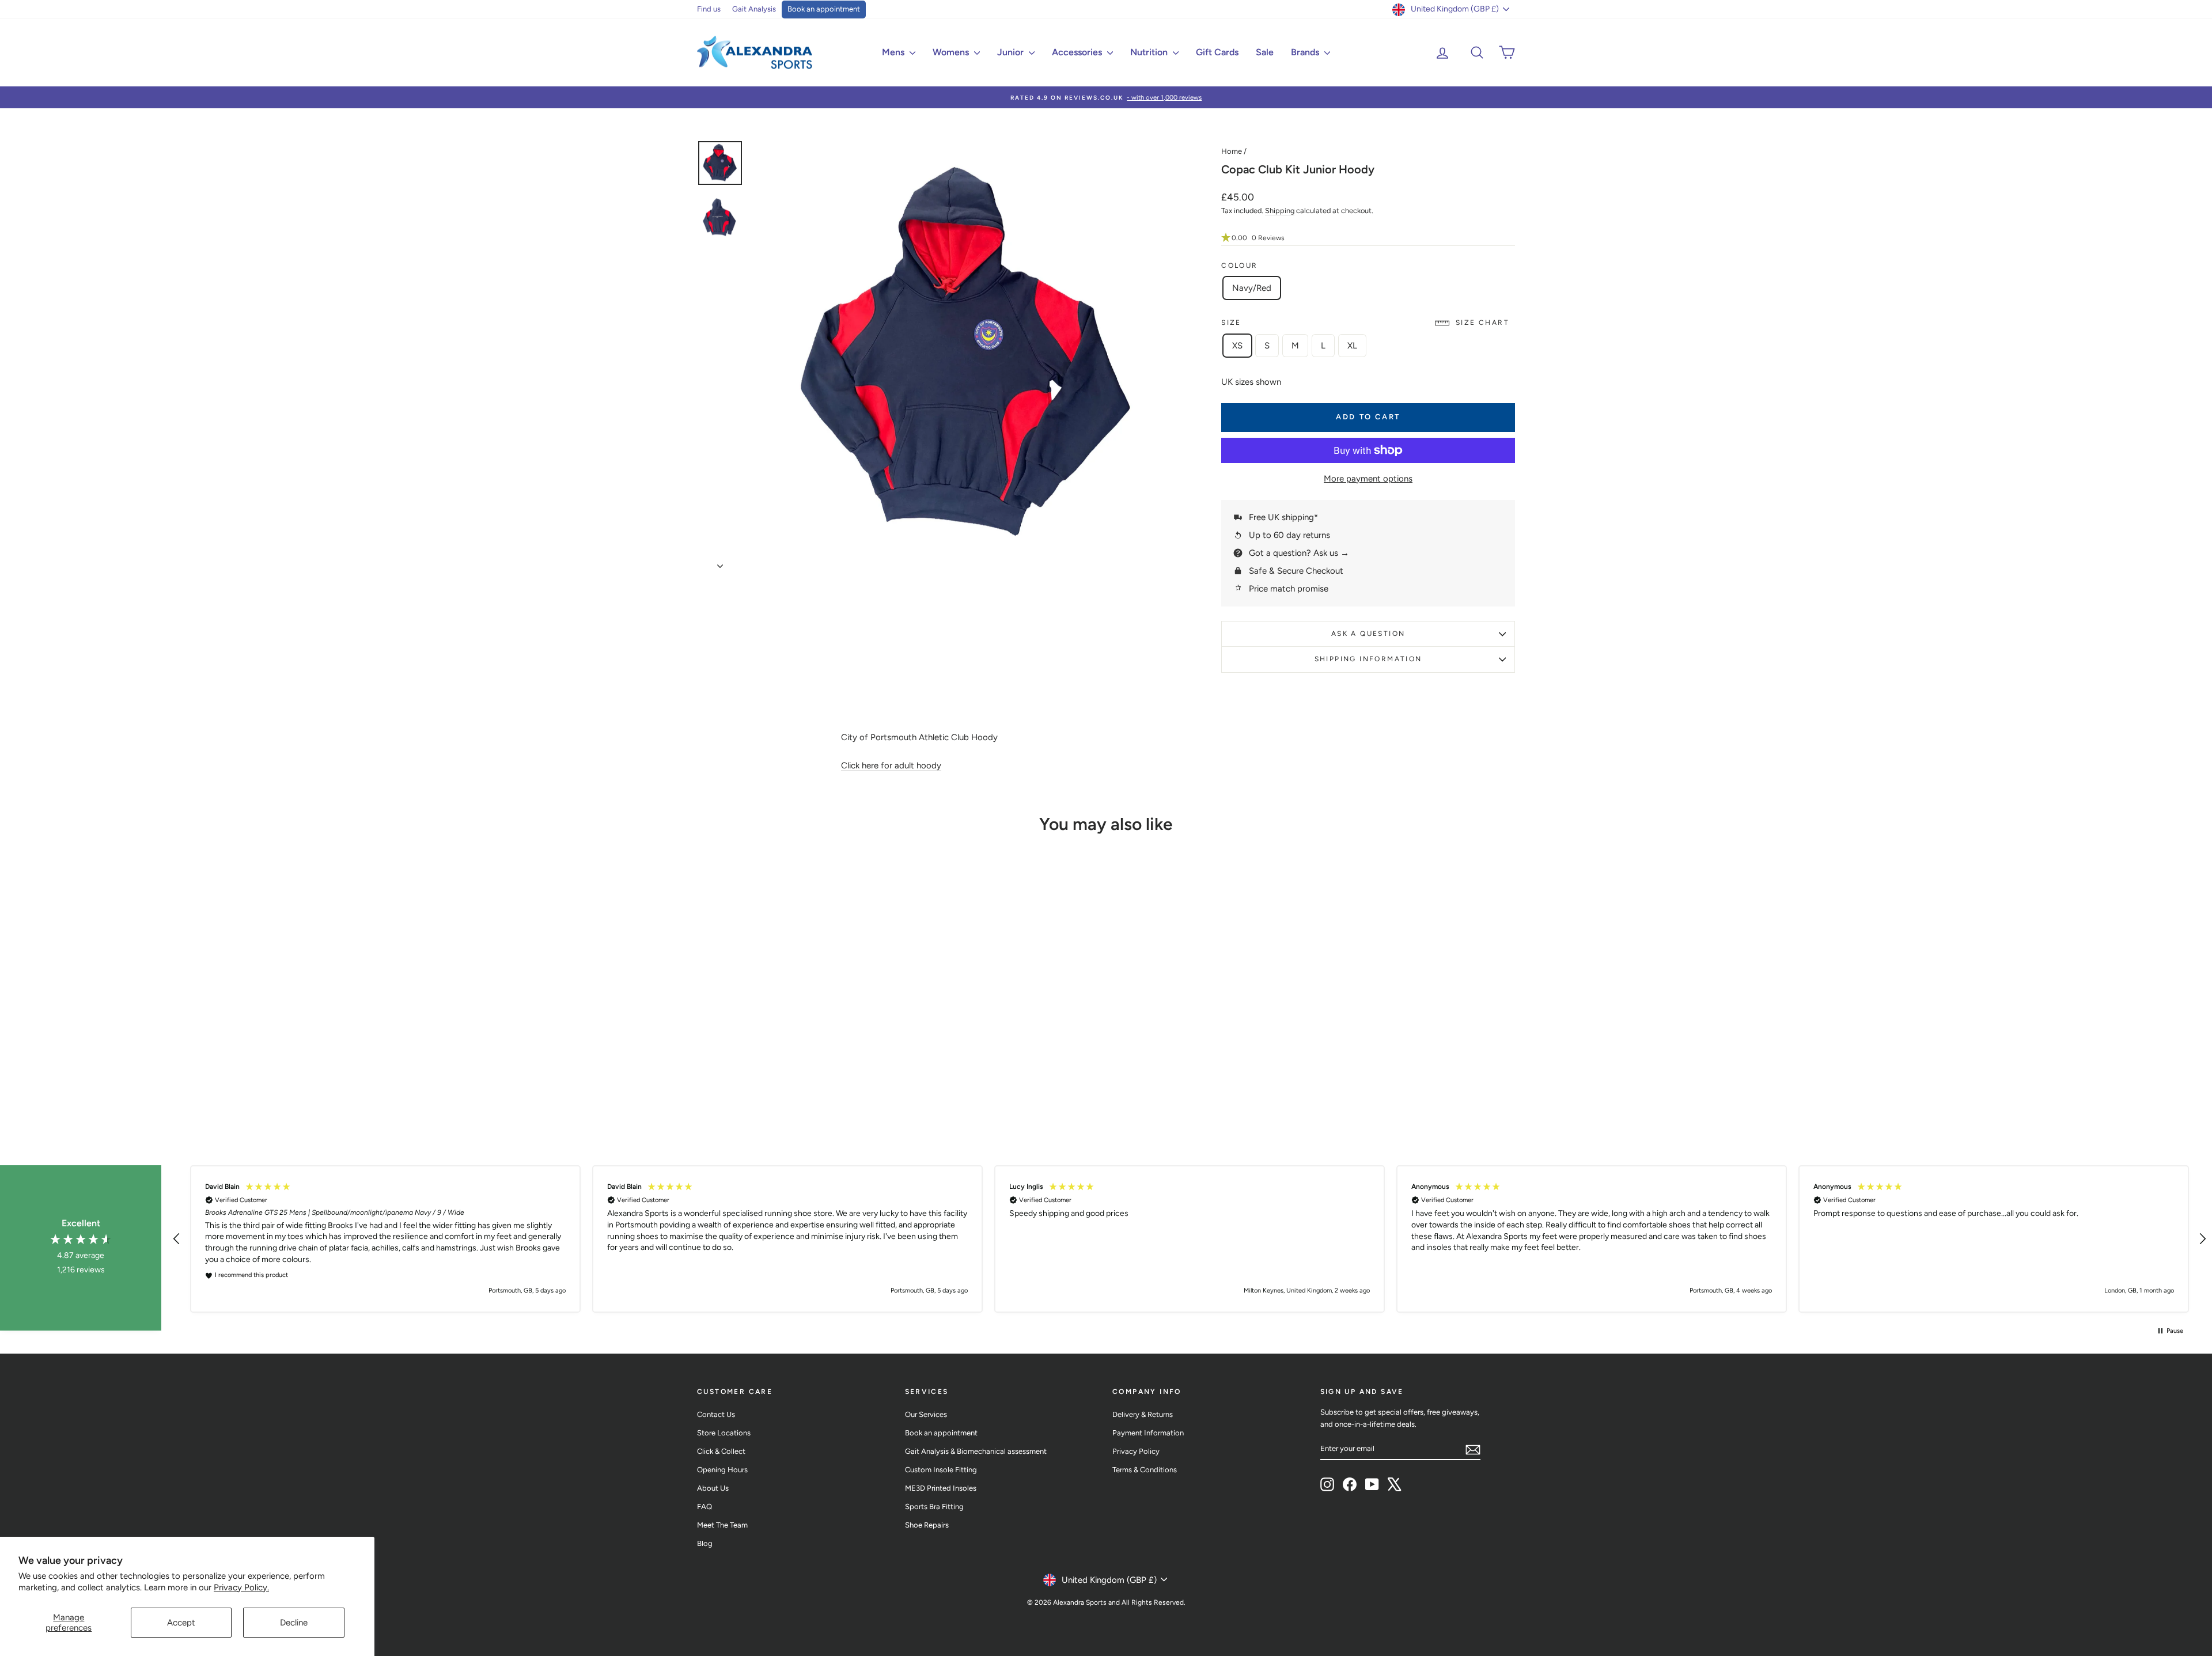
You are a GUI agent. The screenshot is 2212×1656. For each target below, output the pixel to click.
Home (1232, 151)
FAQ (704, 1507)
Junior (1012, 52)
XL (1352, 346)
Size (1365, 323)
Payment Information (1148, 1433)
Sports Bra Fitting (934, 1507)
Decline (294, 1623)
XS (1237, 346)
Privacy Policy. (241, 1587)
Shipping (1280, 211)
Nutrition (1150, 52)
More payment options (1368, 479)
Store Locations (724, 1433)
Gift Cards (1217, 52)
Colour (1239, 266)
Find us (709, 9)
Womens (952, 52)
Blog (705, 1543)
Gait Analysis (754, 9)
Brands (1306, 52)
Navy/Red (1252, 288)
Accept (181, 1623)
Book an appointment (824, 9)
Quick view (795, 1045)
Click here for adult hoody (891, 766)
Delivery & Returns (1143, 1414)
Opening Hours (722, 1470)
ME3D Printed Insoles (941, 1488)
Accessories (1078, 52)
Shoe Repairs (927, 1525)
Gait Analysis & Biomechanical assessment (976, 1451)
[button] (1368, 238)
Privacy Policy (1136, 1451)
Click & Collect (721, 1451)
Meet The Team (722, 1525)
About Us (713, 1488)
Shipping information (1368, 659)
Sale (1265, 52)
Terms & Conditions (1145, 1470)
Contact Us (716, 1414)
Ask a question (1368, 634)
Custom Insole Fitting (941, 1470)
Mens (894, 52)
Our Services (926, 1414)
